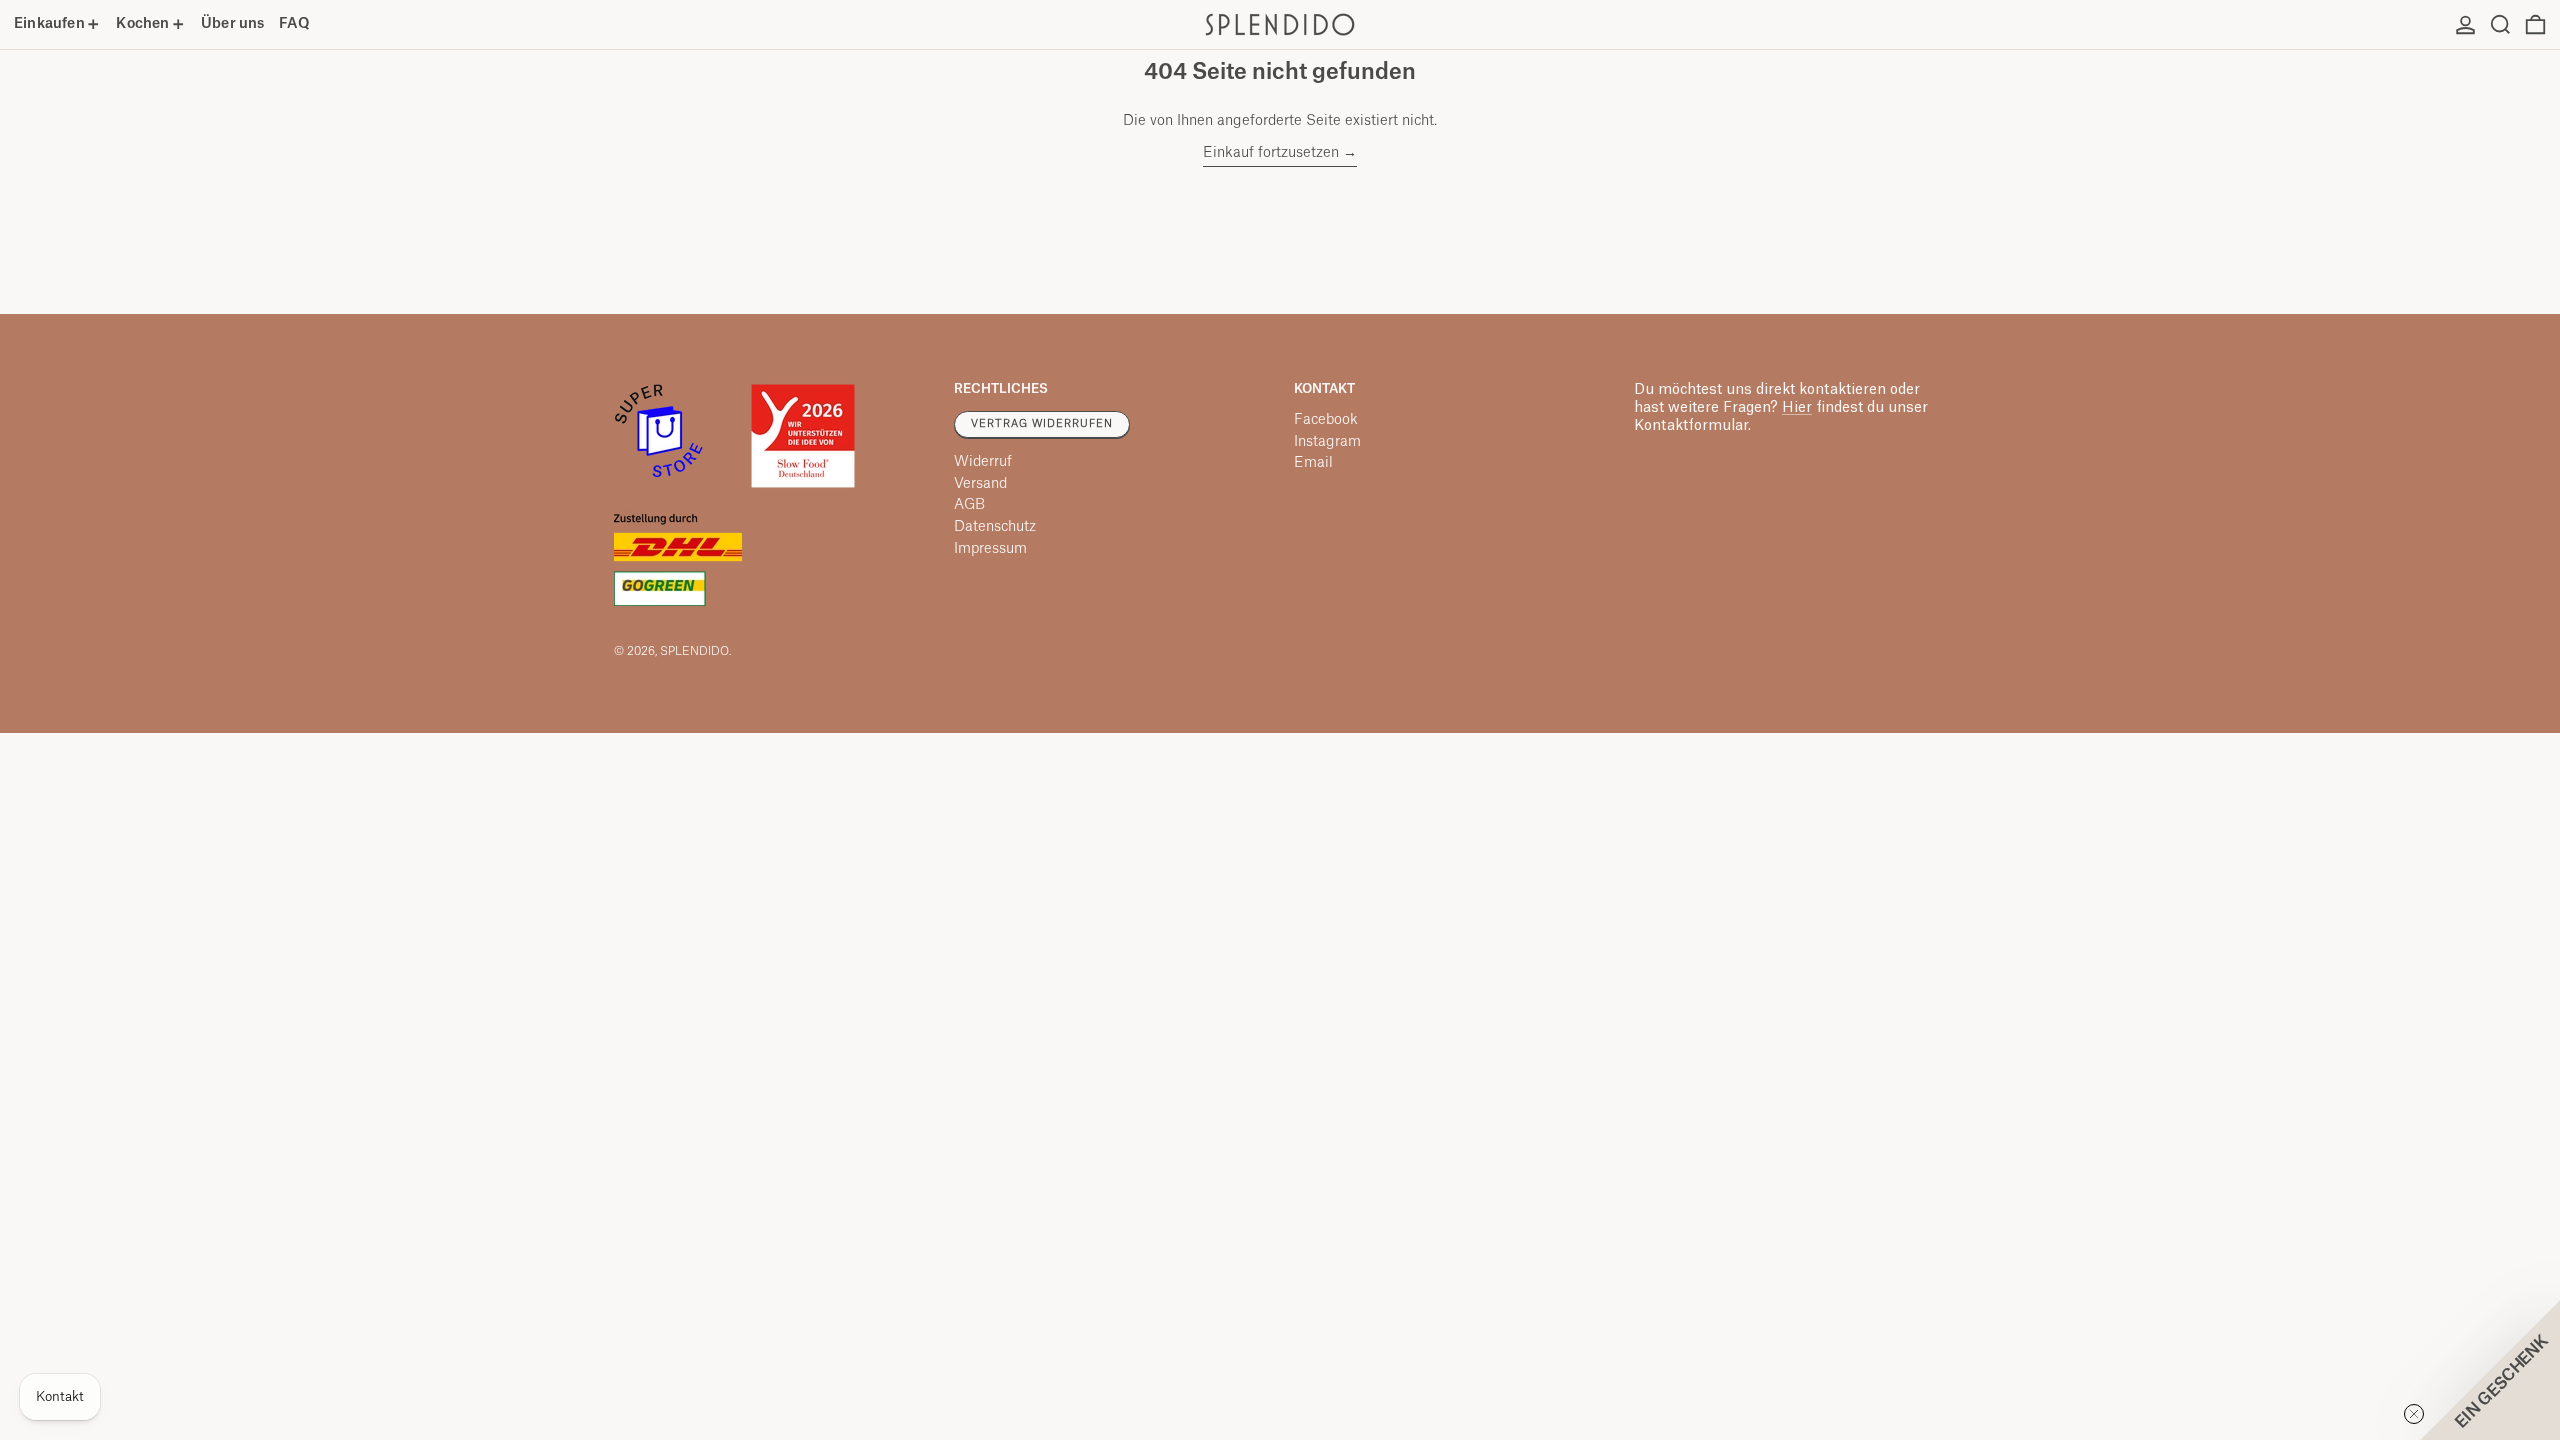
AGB (969, 505)
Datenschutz (995, 527)
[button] (2500, 24)
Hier (1797, 408)
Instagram (1327, 442)
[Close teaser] (2414, 1414)
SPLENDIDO (694, 651)
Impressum (990, 549)
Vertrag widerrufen (1042, 424)
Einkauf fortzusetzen (1271, 153)
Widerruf (983, 462)
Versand (980, 484)
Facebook (1326, 420)
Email (1313, 463)
